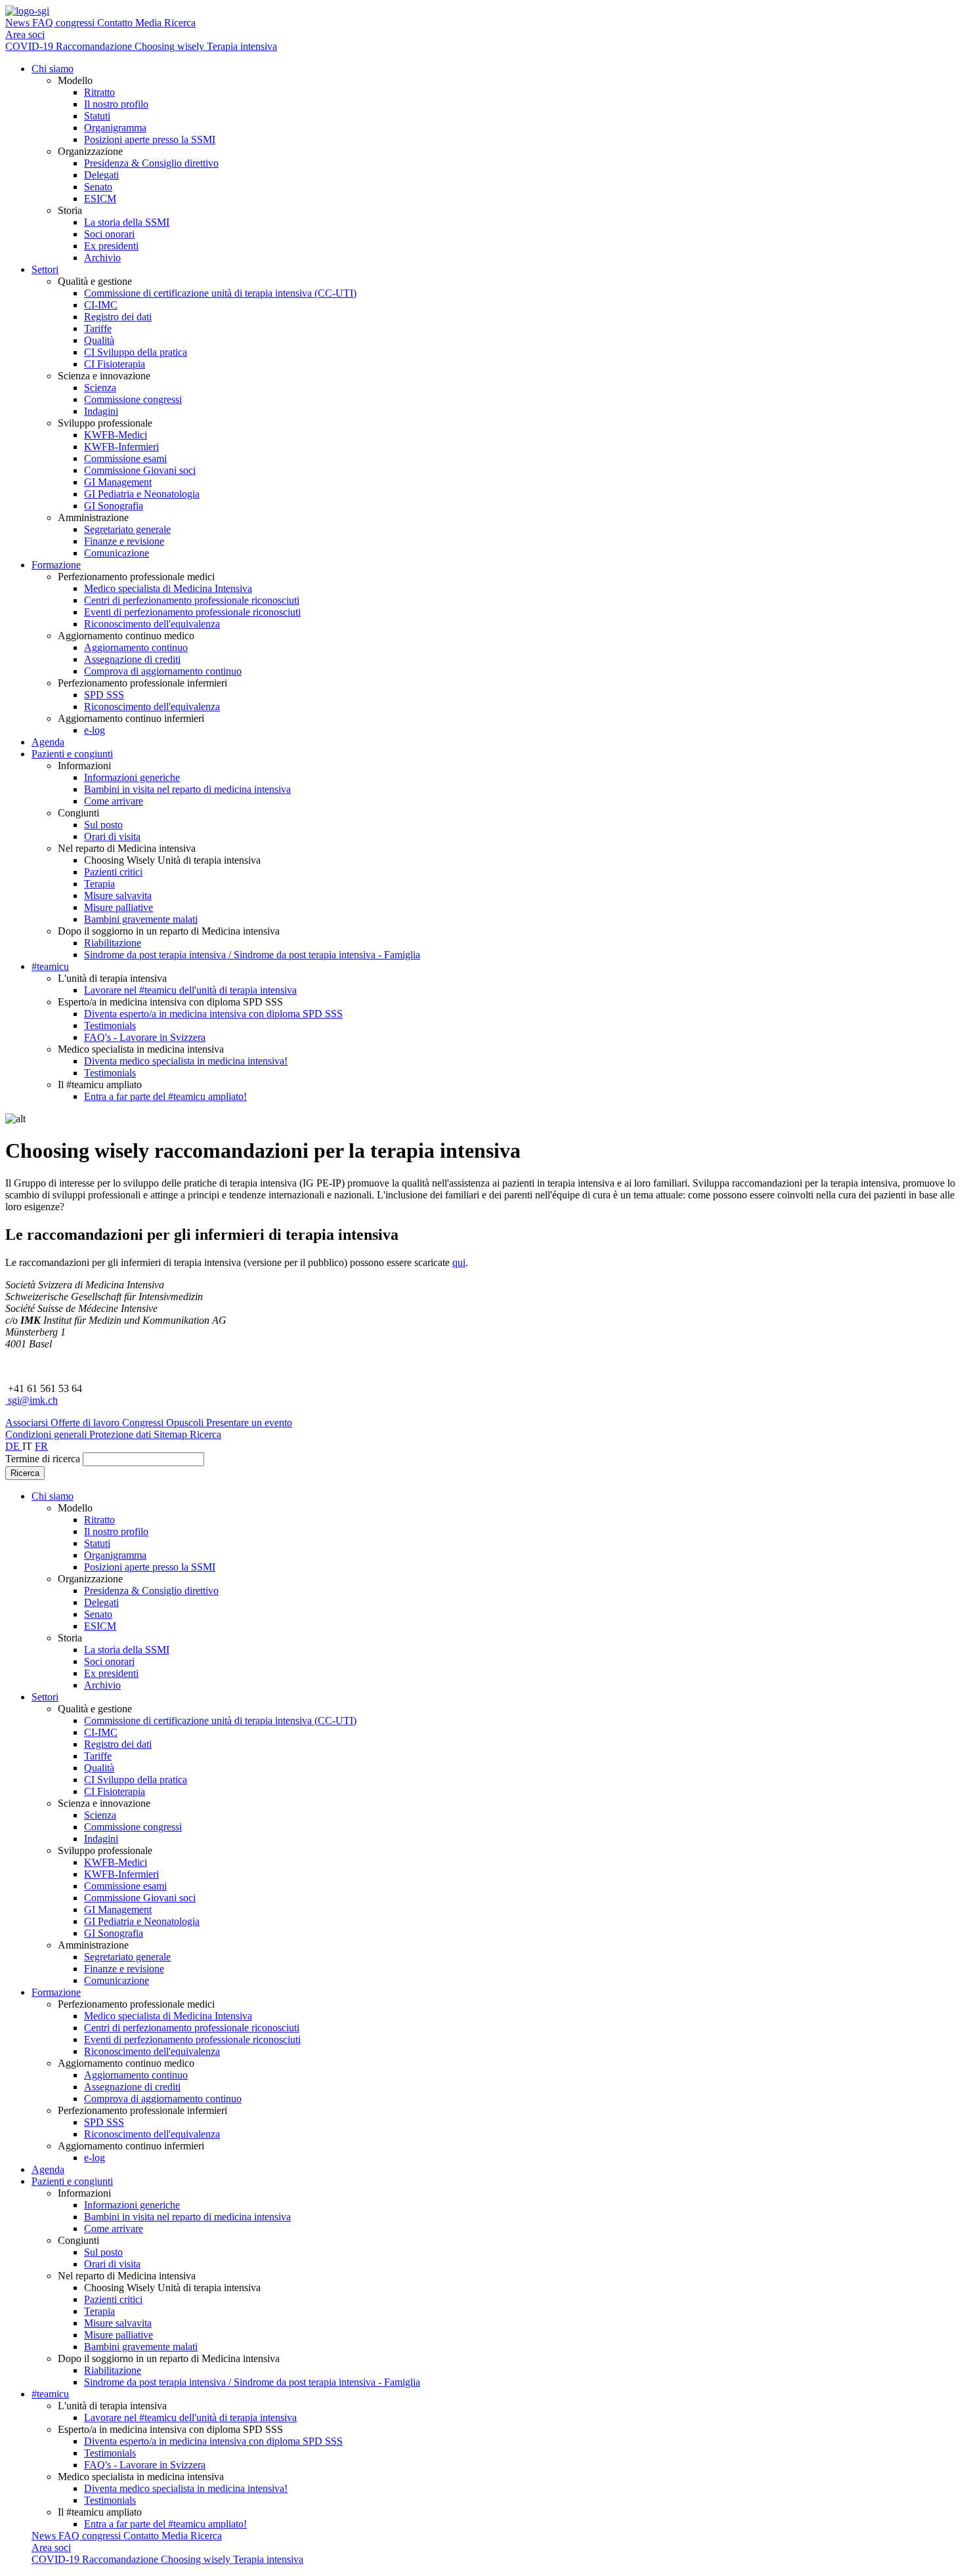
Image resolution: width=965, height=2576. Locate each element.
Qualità (99, 340)
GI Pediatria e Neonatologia (142, 494)
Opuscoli (186, 1423)
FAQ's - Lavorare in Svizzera (145, 1037)
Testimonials (110, 1025)
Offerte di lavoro (86, 1423)
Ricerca (180, 23)
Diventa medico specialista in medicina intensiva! (186, 1061)
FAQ (44, 23)
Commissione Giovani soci (140, 470)
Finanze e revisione (124, 541)
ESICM (100, 199)
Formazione (56, 565)
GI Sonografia (114, 506)
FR (41, 1446)
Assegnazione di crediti (132, 659)
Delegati (101, 175)
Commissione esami (125, 458)
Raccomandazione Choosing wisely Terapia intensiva (166, 46)
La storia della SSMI (127, 222)
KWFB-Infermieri (121, 447)
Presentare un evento (249, 1423)
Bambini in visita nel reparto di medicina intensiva (187, 789)
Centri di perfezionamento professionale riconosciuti (192, 600)
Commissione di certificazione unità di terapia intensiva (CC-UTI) (220, 293)
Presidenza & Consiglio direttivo (151, 163)
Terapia (99, 884)
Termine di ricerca (43, 1459)
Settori (45, 269)
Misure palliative (118, 907)
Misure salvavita (118, 896)
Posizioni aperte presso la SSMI (150, 139)
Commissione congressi (133, 399)
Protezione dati (121, 1434)
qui (459, 1262)
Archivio (102, 258)
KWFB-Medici (116, 435)
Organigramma (115, 128)
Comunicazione (117, 553)
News (19, 23)
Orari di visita (112, 836)
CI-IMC (101, 305)
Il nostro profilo (116, 104)
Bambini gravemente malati (141, 919)
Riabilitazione (113, 943)
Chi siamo (53, 69)
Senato (98, 187)
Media (150, 23)
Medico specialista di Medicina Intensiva (168, 588)
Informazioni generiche (132, 777)
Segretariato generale (127, 529)
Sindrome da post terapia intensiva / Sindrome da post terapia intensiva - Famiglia (252, 955)
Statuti (97, 116)
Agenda (48, 742)
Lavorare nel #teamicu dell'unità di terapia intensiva (190, 990)
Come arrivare (114, 801)
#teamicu (50, 966)
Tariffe (98, 328)
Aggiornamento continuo (136, 647)
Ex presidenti (111, 246)
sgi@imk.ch (32, 1400)
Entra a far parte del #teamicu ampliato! (165, 1096)
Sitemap (172, 1434)
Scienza (100, 388)
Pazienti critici (113, 872)
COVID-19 (31, 46)
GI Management (118, 482)
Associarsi (28, 1423)
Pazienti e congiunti (72, 754)
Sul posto (103, 825)
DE (14, 1446)
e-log (95, 730)
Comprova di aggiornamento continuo (163, 671)
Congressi (144, 1423)
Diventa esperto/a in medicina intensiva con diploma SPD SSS (213, 1014)
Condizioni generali (47, 1434)
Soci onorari (109, 234)
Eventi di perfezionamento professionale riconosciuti (192, 612)
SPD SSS (104, 695)
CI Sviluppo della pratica (136, 352)
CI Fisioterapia (115, 364)
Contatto (116, 23)
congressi (76, 23)
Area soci (25, 34)
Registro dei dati (118, 317)
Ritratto (99, 92)
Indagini (101, 411)
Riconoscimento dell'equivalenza (152, 624)
